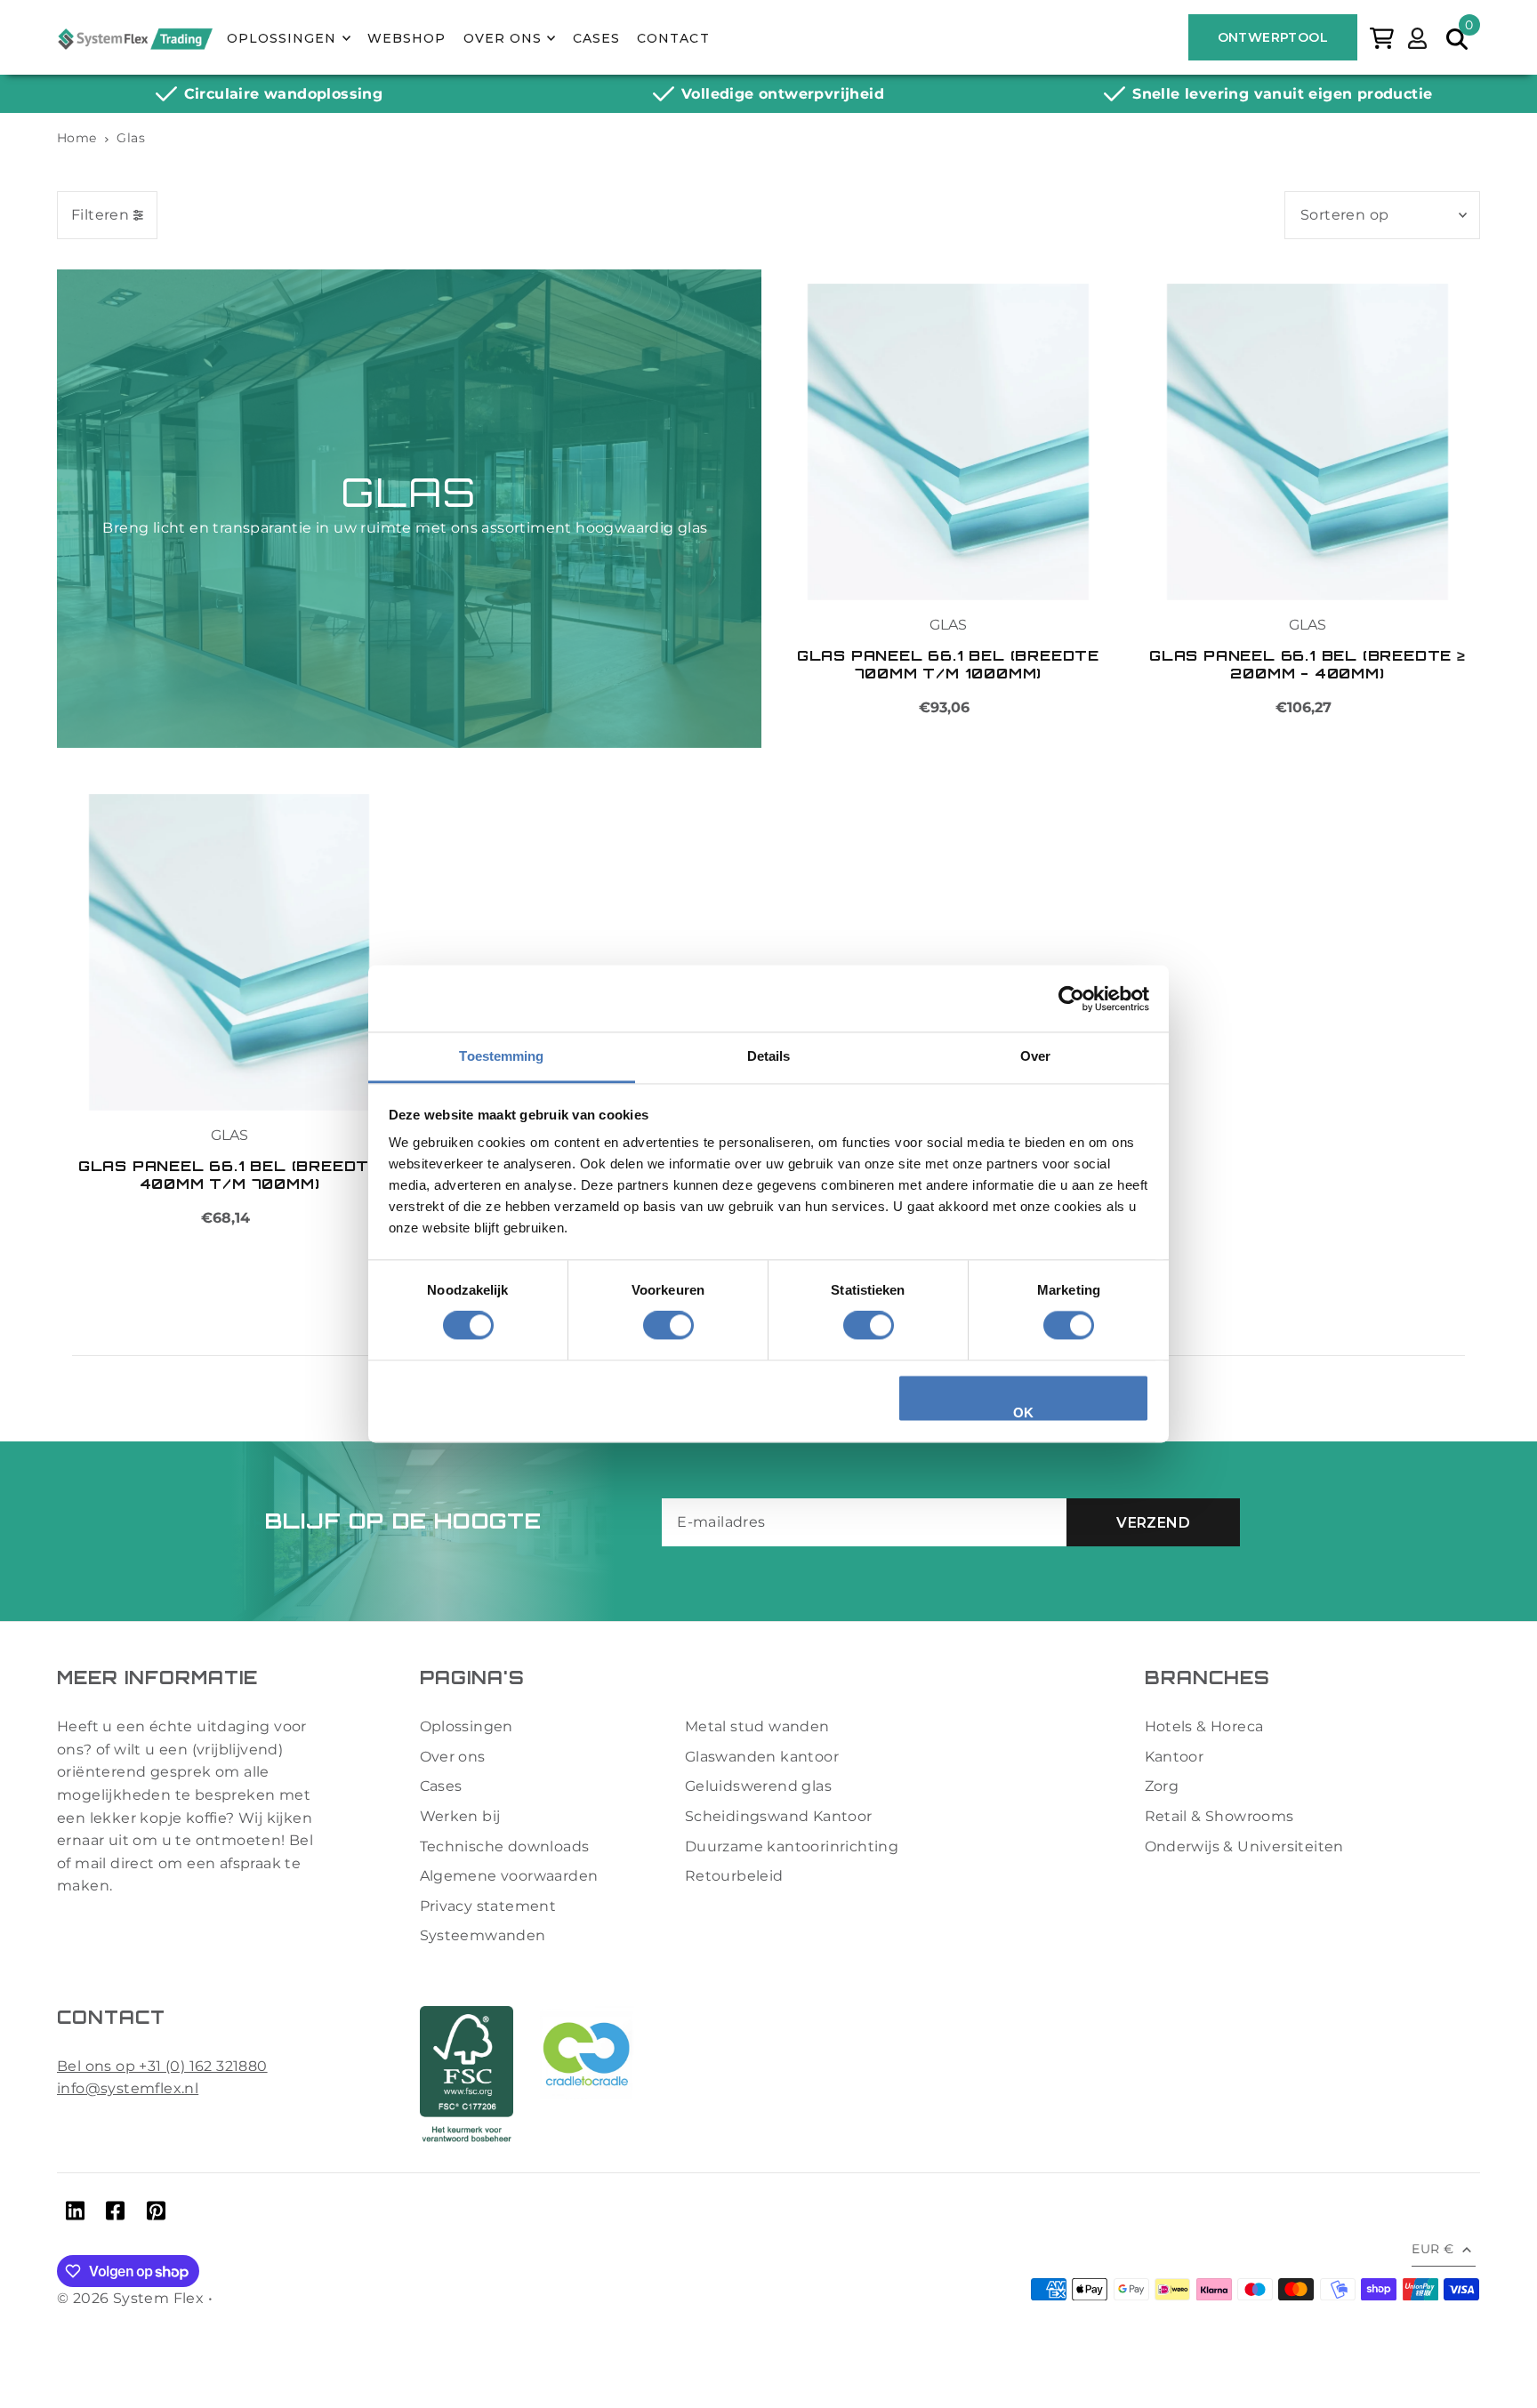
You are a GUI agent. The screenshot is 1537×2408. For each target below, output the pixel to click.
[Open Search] (1457, 37)
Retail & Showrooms (1219, 1816)
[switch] (668, 1326)
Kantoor (1175, 1757)
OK (1024, 1413)
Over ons (453, 1757)
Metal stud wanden (757, 1726)
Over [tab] (1035, 1056)
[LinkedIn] (75, 2214)
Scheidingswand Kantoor (779, 1816)
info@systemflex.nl (128, 2088)
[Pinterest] (156, 2214)
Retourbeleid (734, 1876)
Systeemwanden (483, 1935)
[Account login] (1417, 36)
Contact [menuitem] (673, 38)
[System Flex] (135, 38)
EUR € (1432, 2249)
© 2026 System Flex (130, 2298)
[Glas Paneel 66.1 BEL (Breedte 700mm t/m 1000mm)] (948, 442)
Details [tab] (769, 1056)
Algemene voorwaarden (509, 1876)
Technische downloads (505, 1846)
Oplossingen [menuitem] (282, 38)
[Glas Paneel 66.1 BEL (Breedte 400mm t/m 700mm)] (229, 952)
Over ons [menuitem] (503, 38)
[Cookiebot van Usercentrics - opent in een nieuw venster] (1071, 999)
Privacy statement (488, 1906)
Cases (441, 1786)
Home (77, 138)
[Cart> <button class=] (1382, 36)
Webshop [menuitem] (406, 38)
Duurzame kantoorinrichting (792, 1846)
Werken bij (460, 1816)
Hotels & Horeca (1204, 1726)
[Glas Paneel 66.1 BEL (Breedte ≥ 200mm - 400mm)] (1308, 442)
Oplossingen (467, 1726)
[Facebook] (115, 2214)
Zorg (1162, 1786)
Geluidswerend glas (758, 1786)
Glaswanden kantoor (762, 1757)
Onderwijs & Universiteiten (1244, 1846)
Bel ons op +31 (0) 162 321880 (162, 2066)
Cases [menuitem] (596, 38)
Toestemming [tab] (501, 1056)
